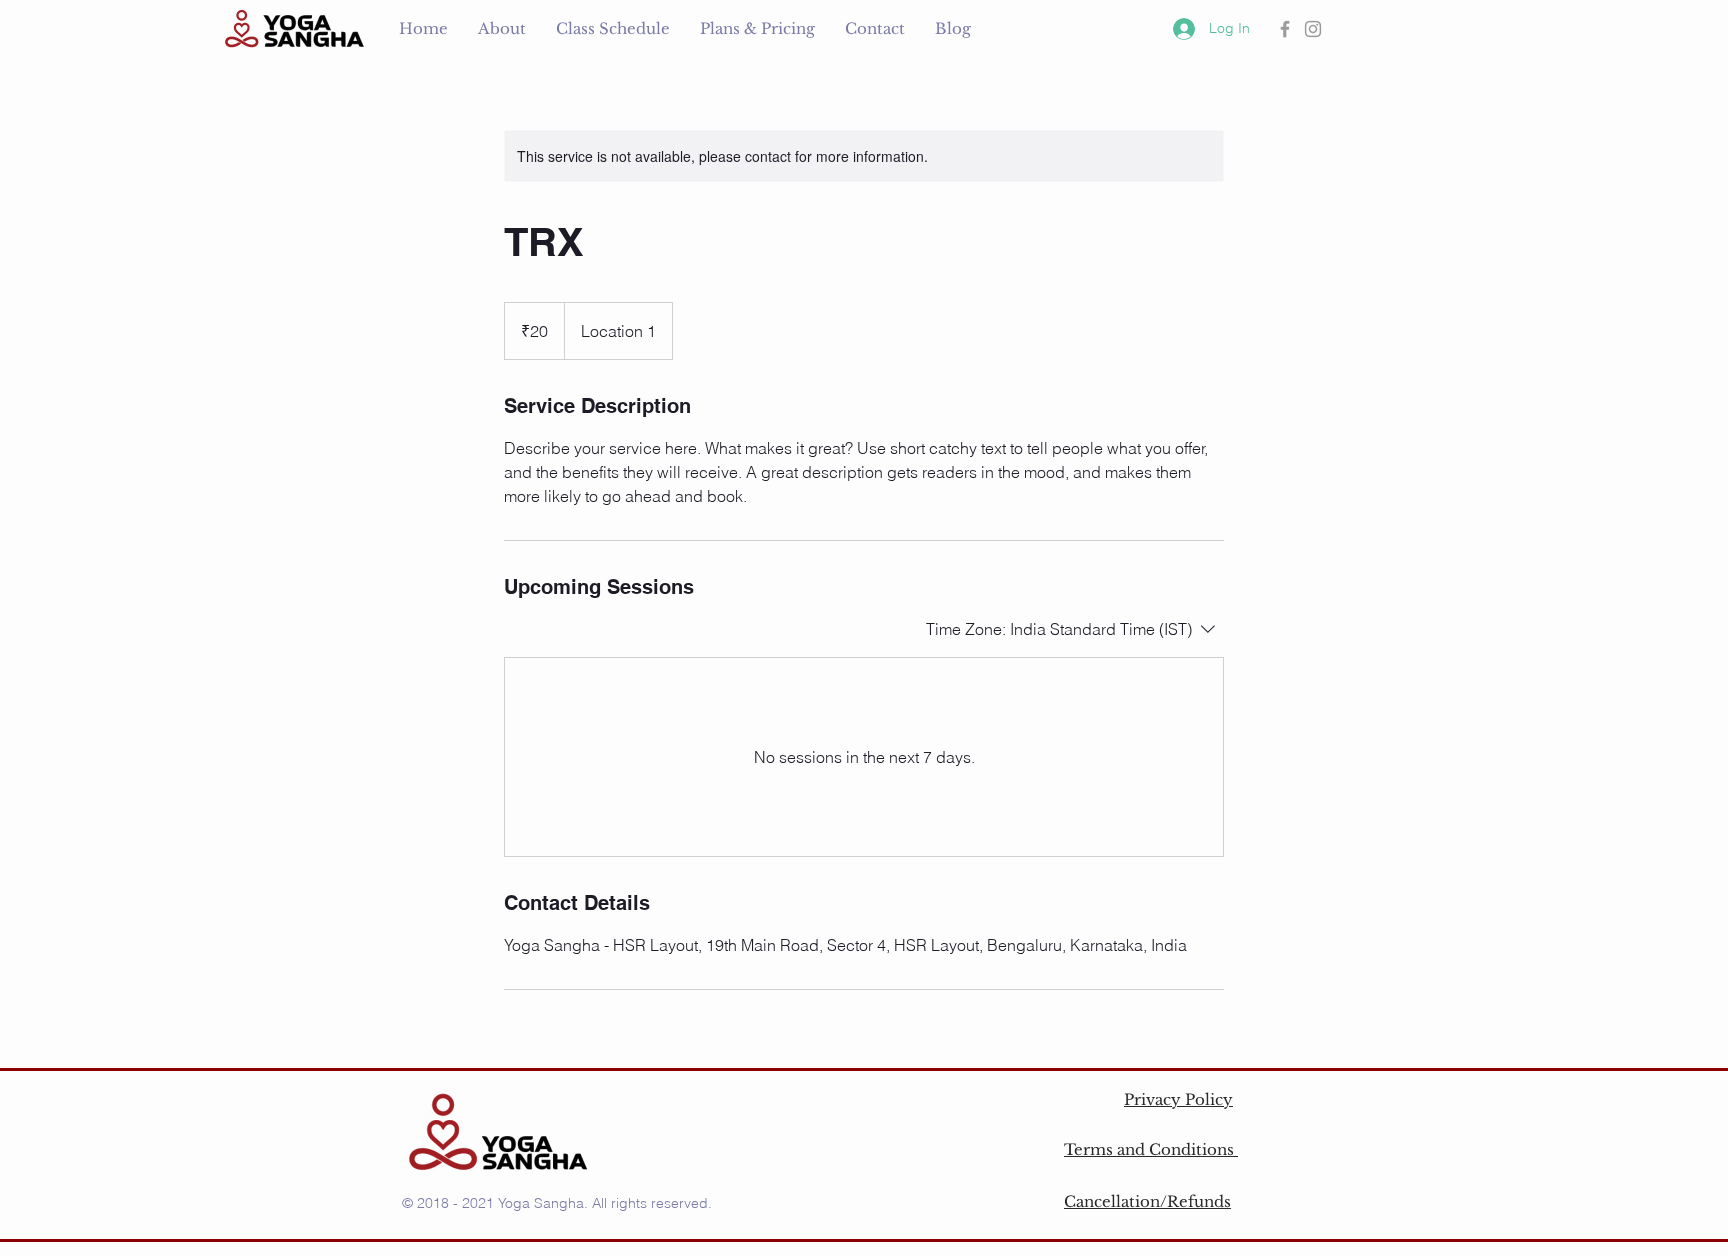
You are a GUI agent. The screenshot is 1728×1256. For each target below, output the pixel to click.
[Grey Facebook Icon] (1285, 29)
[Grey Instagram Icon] (1313, 29)
